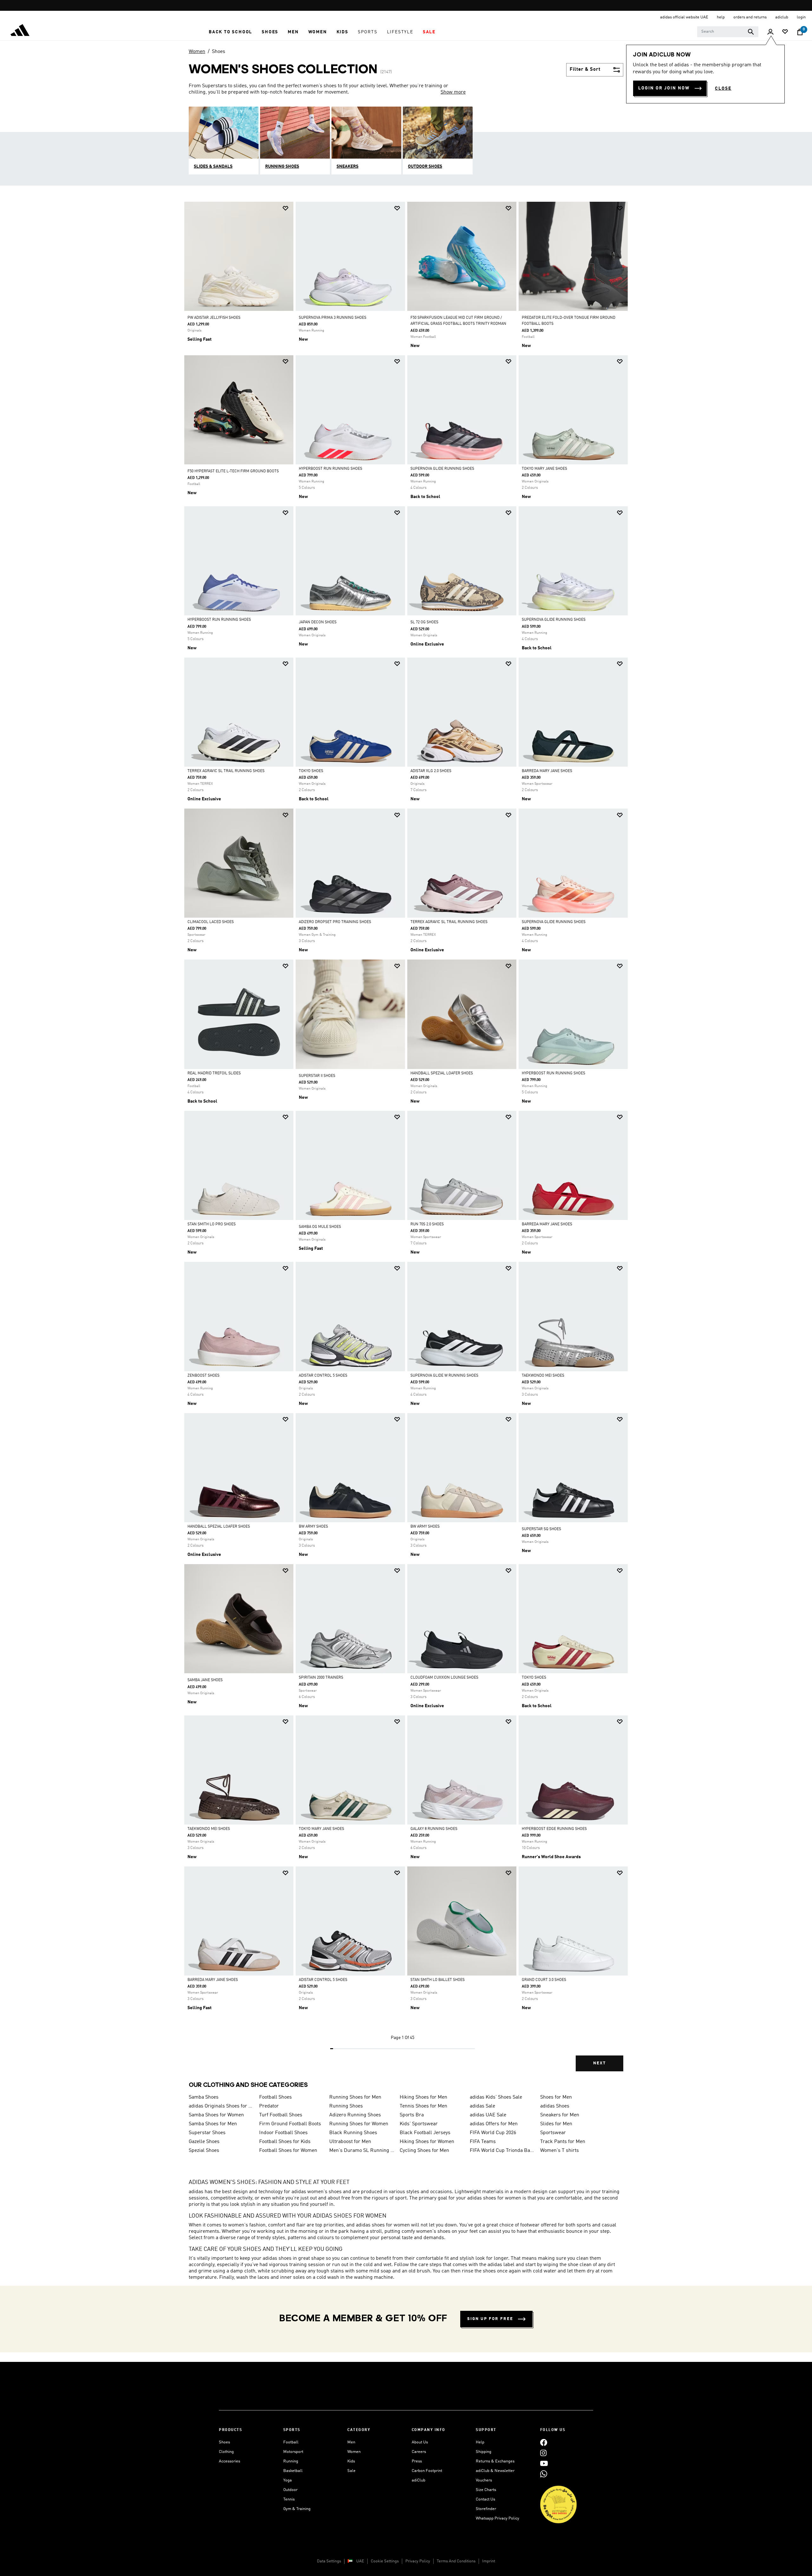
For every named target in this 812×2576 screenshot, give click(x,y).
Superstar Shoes (207, 2133)
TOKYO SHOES (311, 771)
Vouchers (484, 2480)
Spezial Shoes (204, 2151)
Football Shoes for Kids (285, 2142)
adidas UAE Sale (488, 2115)
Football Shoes (275, 2097)
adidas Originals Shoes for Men (221, 2106)
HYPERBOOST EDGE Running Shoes (554, 1829)
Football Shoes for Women (288, 2151)
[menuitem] (230, 32)
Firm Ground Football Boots (290, 2124)
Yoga (288, 2480)
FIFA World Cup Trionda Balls (502, 2151)
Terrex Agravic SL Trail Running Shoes (226, 771)
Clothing (226, 2452)
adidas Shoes (555, 2106)
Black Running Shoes (353, 2133)
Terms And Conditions (456, 2561)
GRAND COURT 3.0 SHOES (544, 1980)
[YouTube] (544, 2463)
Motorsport (293, 2452)
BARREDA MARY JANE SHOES (547, 771)
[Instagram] (543, 2453)
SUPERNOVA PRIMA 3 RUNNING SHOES (333, 318)
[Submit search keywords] (751, 32)
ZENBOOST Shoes (203, 1376)
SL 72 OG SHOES (424, 622)
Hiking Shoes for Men (423, 2097)
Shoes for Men (556, 2097)
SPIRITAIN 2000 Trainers (321, 1678)
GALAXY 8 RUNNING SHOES (434, 1829)
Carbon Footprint (427, 2471)
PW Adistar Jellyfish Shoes (214, 318)
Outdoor (290, 2490)
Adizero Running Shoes (355, 2115)
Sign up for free (490, 2319)
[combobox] (728, 32)
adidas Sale (482, 2106)
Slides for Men (556, 2124)
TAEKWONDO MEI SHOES (543, 1376)
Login (801, 17)
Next (599, 2063)
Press (417, 2461)
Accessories (229, 2461)
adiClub (419, 2480)
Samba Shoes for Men (213, 2124)
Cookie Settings (385, 2561)
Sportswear (553, 2133)
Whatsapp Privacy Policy (498, 2518)
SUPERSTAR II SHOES (317, 1076)
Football (291, 2442)
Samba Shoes (204, 2097)
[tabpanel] (406, 1142)
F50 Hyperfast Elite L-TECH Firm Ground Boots (233, 471)
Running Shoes (346, 2106)
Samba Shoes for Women (216, 2115)
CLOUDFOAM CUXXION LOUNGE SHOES (444, 1678)
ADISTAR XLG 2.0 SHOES (431, 771)
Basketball (293, 2471)
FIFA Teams (483, 2142)
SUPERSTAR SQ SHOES (541, 1529)
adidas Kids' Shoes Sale (496, 2097)
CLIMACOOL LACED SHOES (211, 922)
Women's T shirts (560, 2151)
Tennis (289, 2499)
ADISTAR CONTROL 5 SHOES (323, 1376)
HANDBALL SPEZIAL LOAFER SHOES (442, 1073)
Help (480, 2442)
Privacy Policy (418, 2561)
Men (351, 2442)
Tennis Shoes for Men (423, 2106)
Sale (351, 2471)
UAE (360, 2561)
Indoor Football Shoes (283, 2133)
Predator (269, 2106)
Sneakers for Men (560, 2115)
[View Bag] (800, 32)
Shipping (484, 2452)
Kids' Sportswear (419, 2124)
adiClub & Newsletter (495, 2471)
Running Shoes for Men (355, 2097)
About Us (420, 2442)
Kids (351, 2461)
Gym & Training (297, 2509)
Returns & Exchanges (495, 2461)
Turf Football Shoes (281, 2115)
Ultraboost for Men (350, 2142)
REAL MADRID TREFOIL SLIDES (214, 1073)
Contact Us (485, 2499)
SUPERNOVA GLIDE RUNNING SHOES (442, 469)
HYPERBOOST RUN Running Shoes (331, 469)
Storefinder (486, 2509)
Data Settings (329, 2561)
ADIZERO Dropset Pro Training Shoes (335, 922)
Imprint (489, 2561)
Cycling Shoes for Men (424, 2151)
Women (197, 52)
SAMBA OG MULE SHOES (320, 1227)
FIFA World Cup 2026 (493, 2133)
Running (291, 2461)
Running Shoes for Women (359, 2124)
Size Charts (486, 2490)
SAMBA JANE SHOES (205, 1680)
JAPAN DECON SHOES (318, 622)
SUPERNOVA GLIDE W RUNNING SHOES (444, 1376)
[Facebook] (544, 2442)
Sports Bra (412, 2115)
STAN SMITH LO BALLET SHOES (438, 1980)
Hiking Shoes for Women (427, 2142)
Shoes (219, 52)
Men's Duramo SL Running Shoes (362, 2151)
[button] (230, 32)
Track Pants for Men (563, 2142)
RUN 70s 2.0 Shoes (427, 1224)
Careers (419, 2452)
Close (723, 88)
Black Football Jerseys (425, 2133)
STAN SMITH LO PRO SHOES (212, 1224)
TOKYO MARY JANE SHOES (544, 469)
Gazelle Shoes (204, 2142)
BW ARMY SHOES (313, 1527)
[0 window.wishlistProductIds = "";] (785, 32)
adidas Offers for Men (494, 2124)
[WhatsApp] (544, 2474)
